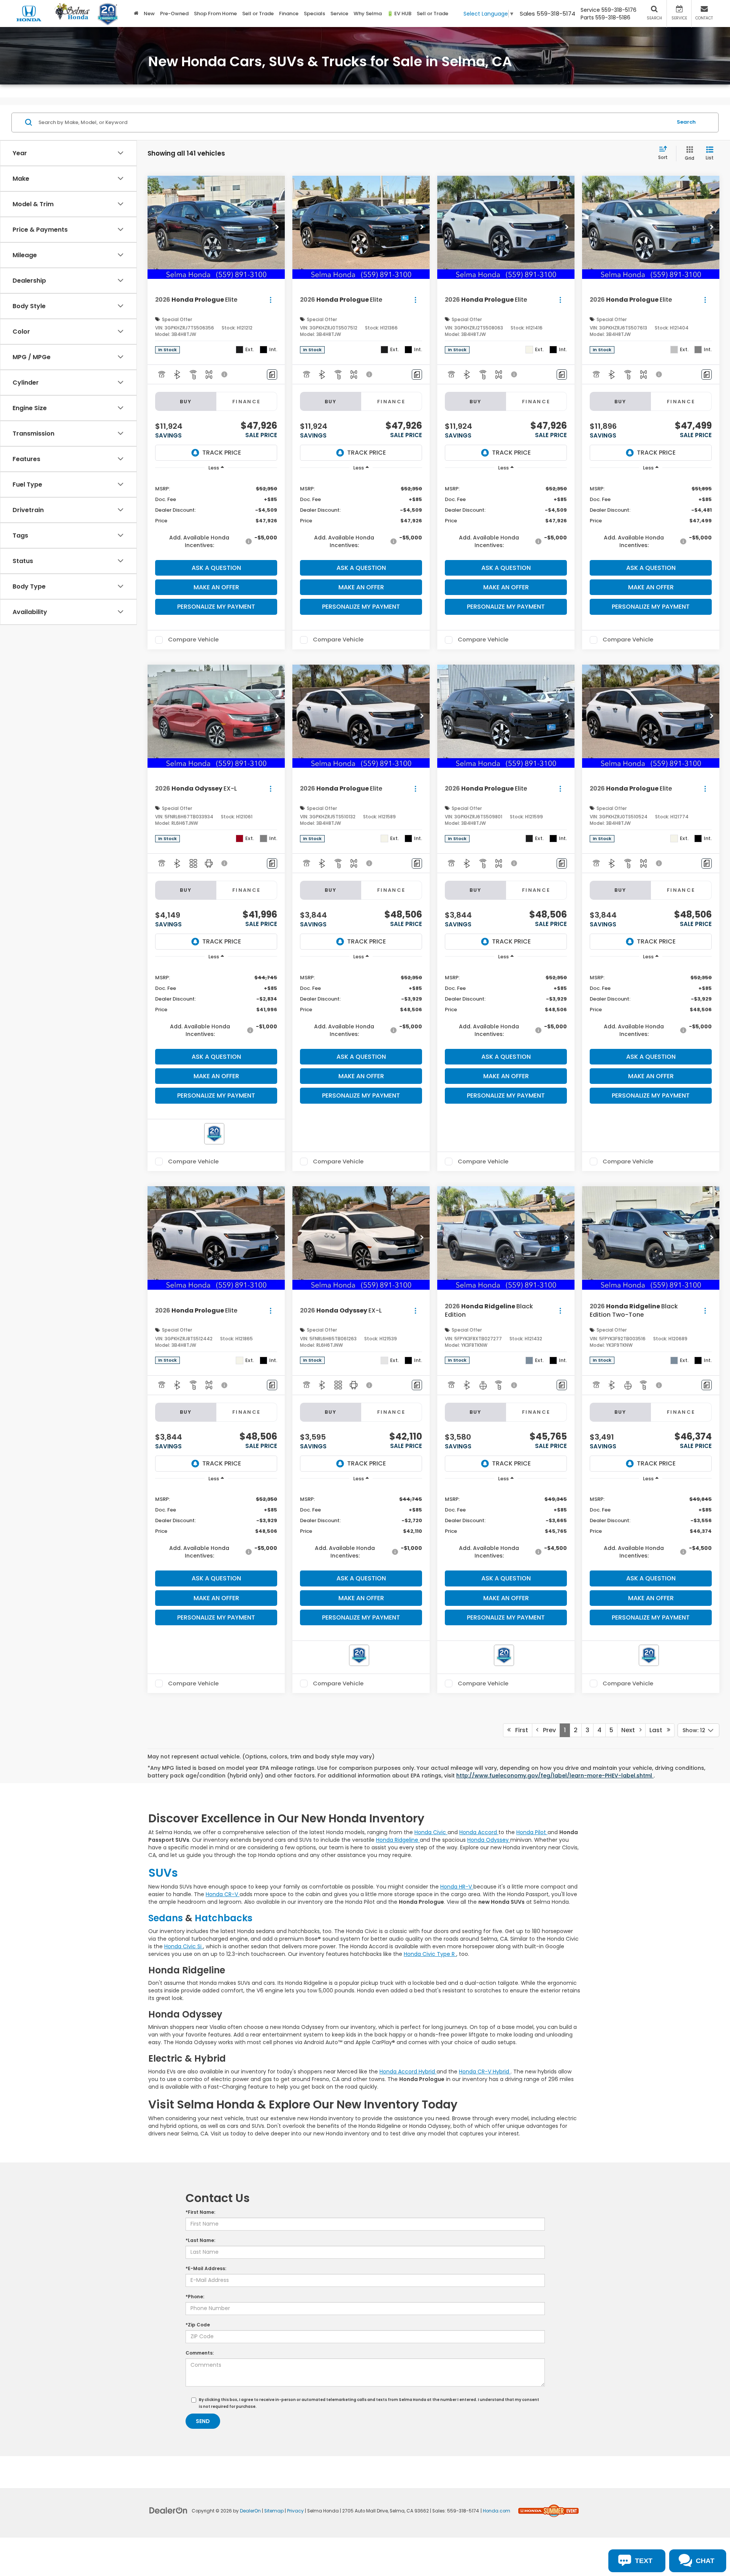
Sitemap (274, 2511)
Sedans (167, 1918)
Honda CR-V (223, 1894)
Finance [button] (289, 14)
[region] (216, 516)
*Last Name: (200, 2240)
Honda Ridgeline (398, 1840)
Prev (547, 1730)
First (519, 1730)
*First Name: (200, 2212)
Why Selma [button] (368, 14)
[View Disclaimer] (225, 374)
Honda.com (497, 2511)
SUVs (163, 1873)
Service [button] (339, 14)
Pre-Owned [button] (174, 14)
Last (658, 1730)
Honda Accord (479, 1832)
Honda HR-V (457, 1887)
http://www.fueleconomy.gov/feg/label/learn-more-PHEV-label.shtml (555, 1776)
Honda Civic (431, 1832)
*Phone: (195, 2297)
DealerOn (250, 2511)
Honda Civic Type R (430, 1954)
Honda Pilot (532, 1832)
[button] (277, 228)
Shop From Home (215, 14)
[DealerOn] (168, 2510)
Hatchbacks (224, 1918)
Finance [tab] (247, 402)
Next (630, 1730)
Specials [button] (314, 14)
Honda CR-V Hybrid (485, 2072)
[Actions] (271, 300)
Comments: (200, 2353)
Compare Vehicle (193, 640)
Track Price (222, 453)
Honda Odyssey (489, 1840)
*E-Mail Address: (206, 2268)
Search (686, 122)
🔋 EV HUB (399, 14)
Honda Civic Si (184, 1946)
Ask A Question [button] (216, 568)
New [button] (149, 14)
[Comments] (272, 375)
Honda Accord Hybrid (408, 2072)
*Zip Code (198, 2325)
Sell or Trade (258, 14)
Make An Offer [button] (216, 587)
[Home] (136, 14)
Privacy (295, 2511)
